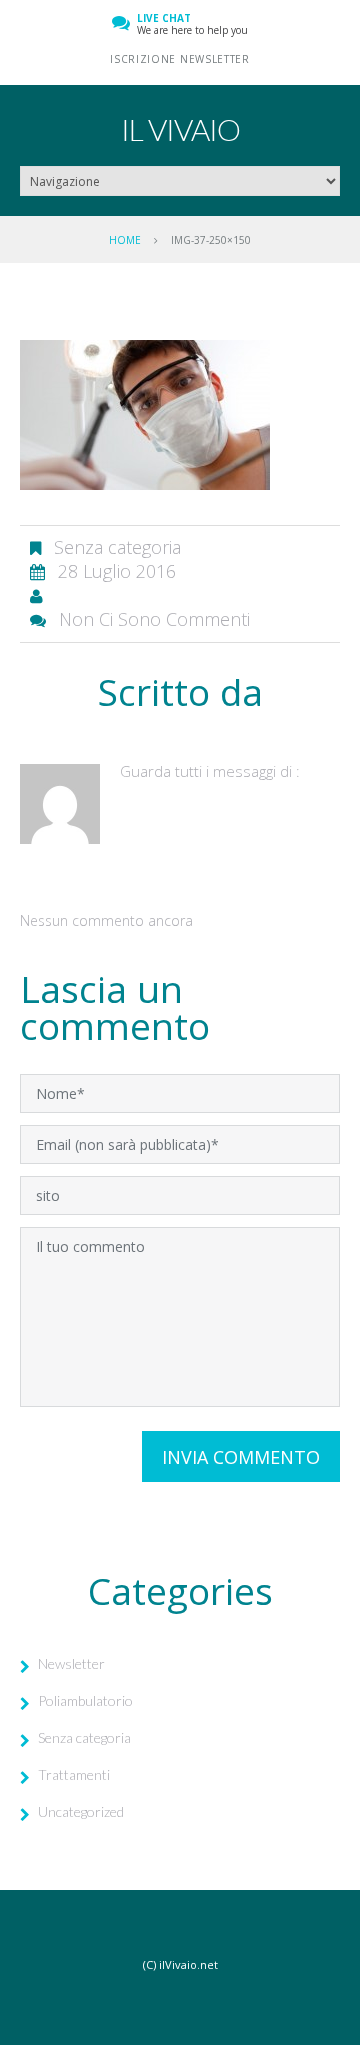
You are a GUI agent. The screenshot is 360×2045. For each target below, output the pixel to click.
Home (125, 240)
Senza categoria (84, 1737)
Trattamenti (74, 1774)
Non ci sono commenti (154, 619)
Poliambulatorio (85, 1700)
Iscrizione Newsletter (180, 59)
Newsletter (71, 1663)
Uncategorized (81, 1811)
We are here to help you (192, 24)
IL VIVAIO (180, 129)
